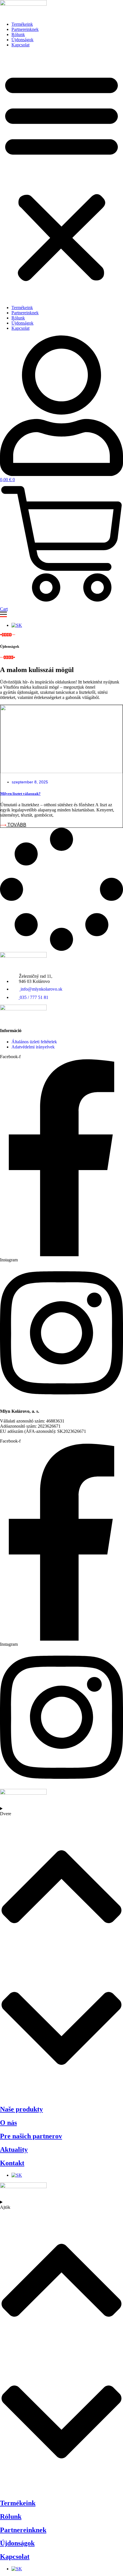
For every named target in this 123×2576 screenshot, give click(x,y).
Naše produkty (21, 2109)
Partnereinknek (25, 29)
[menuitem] (17, 625)
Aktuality (14, 2150)
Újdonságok (22, 40)
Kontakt (12, 2163)
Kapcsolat (20, 45)
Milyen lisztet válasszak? (20, 794)
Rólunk (18, 34)
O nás (8, 2123)
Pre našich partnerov (31, 2136)
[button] (61, 176)
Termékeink (22, 24)
